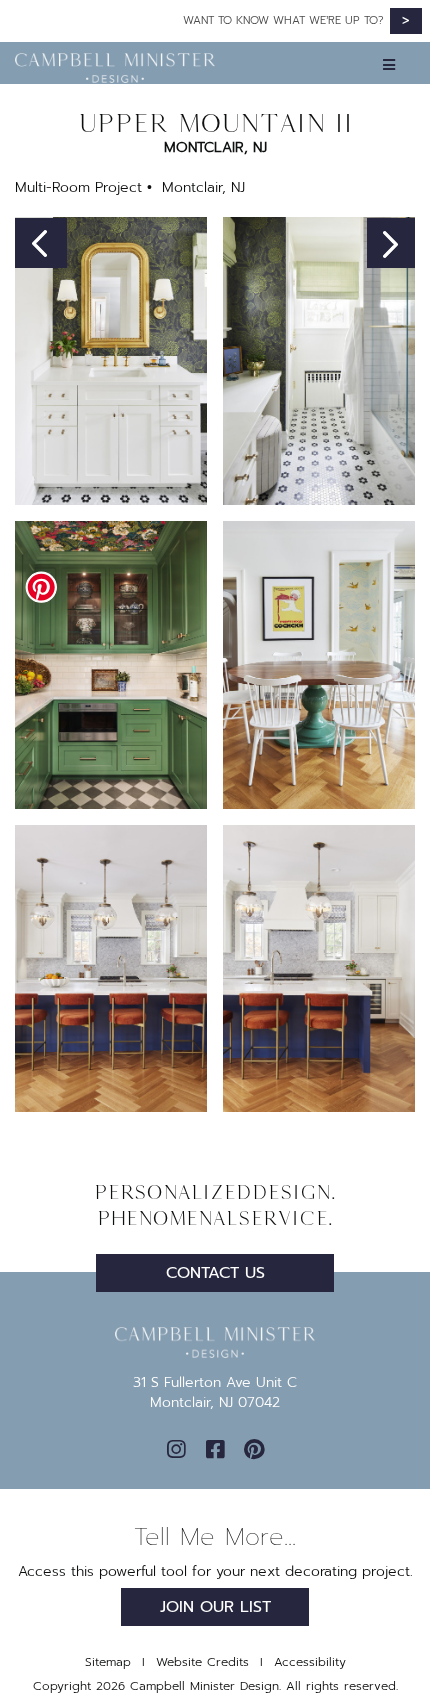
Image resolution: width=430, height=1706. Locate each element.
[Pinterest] (254, 1450)
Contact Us (215, 1273)
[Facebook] (215, 1450)
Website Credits (202, 1662)
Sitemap (108, 1662)
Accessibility (310, 1662)
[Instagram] (176, 1450)
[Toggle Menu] (216, 63)
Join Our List (215, 1607)
